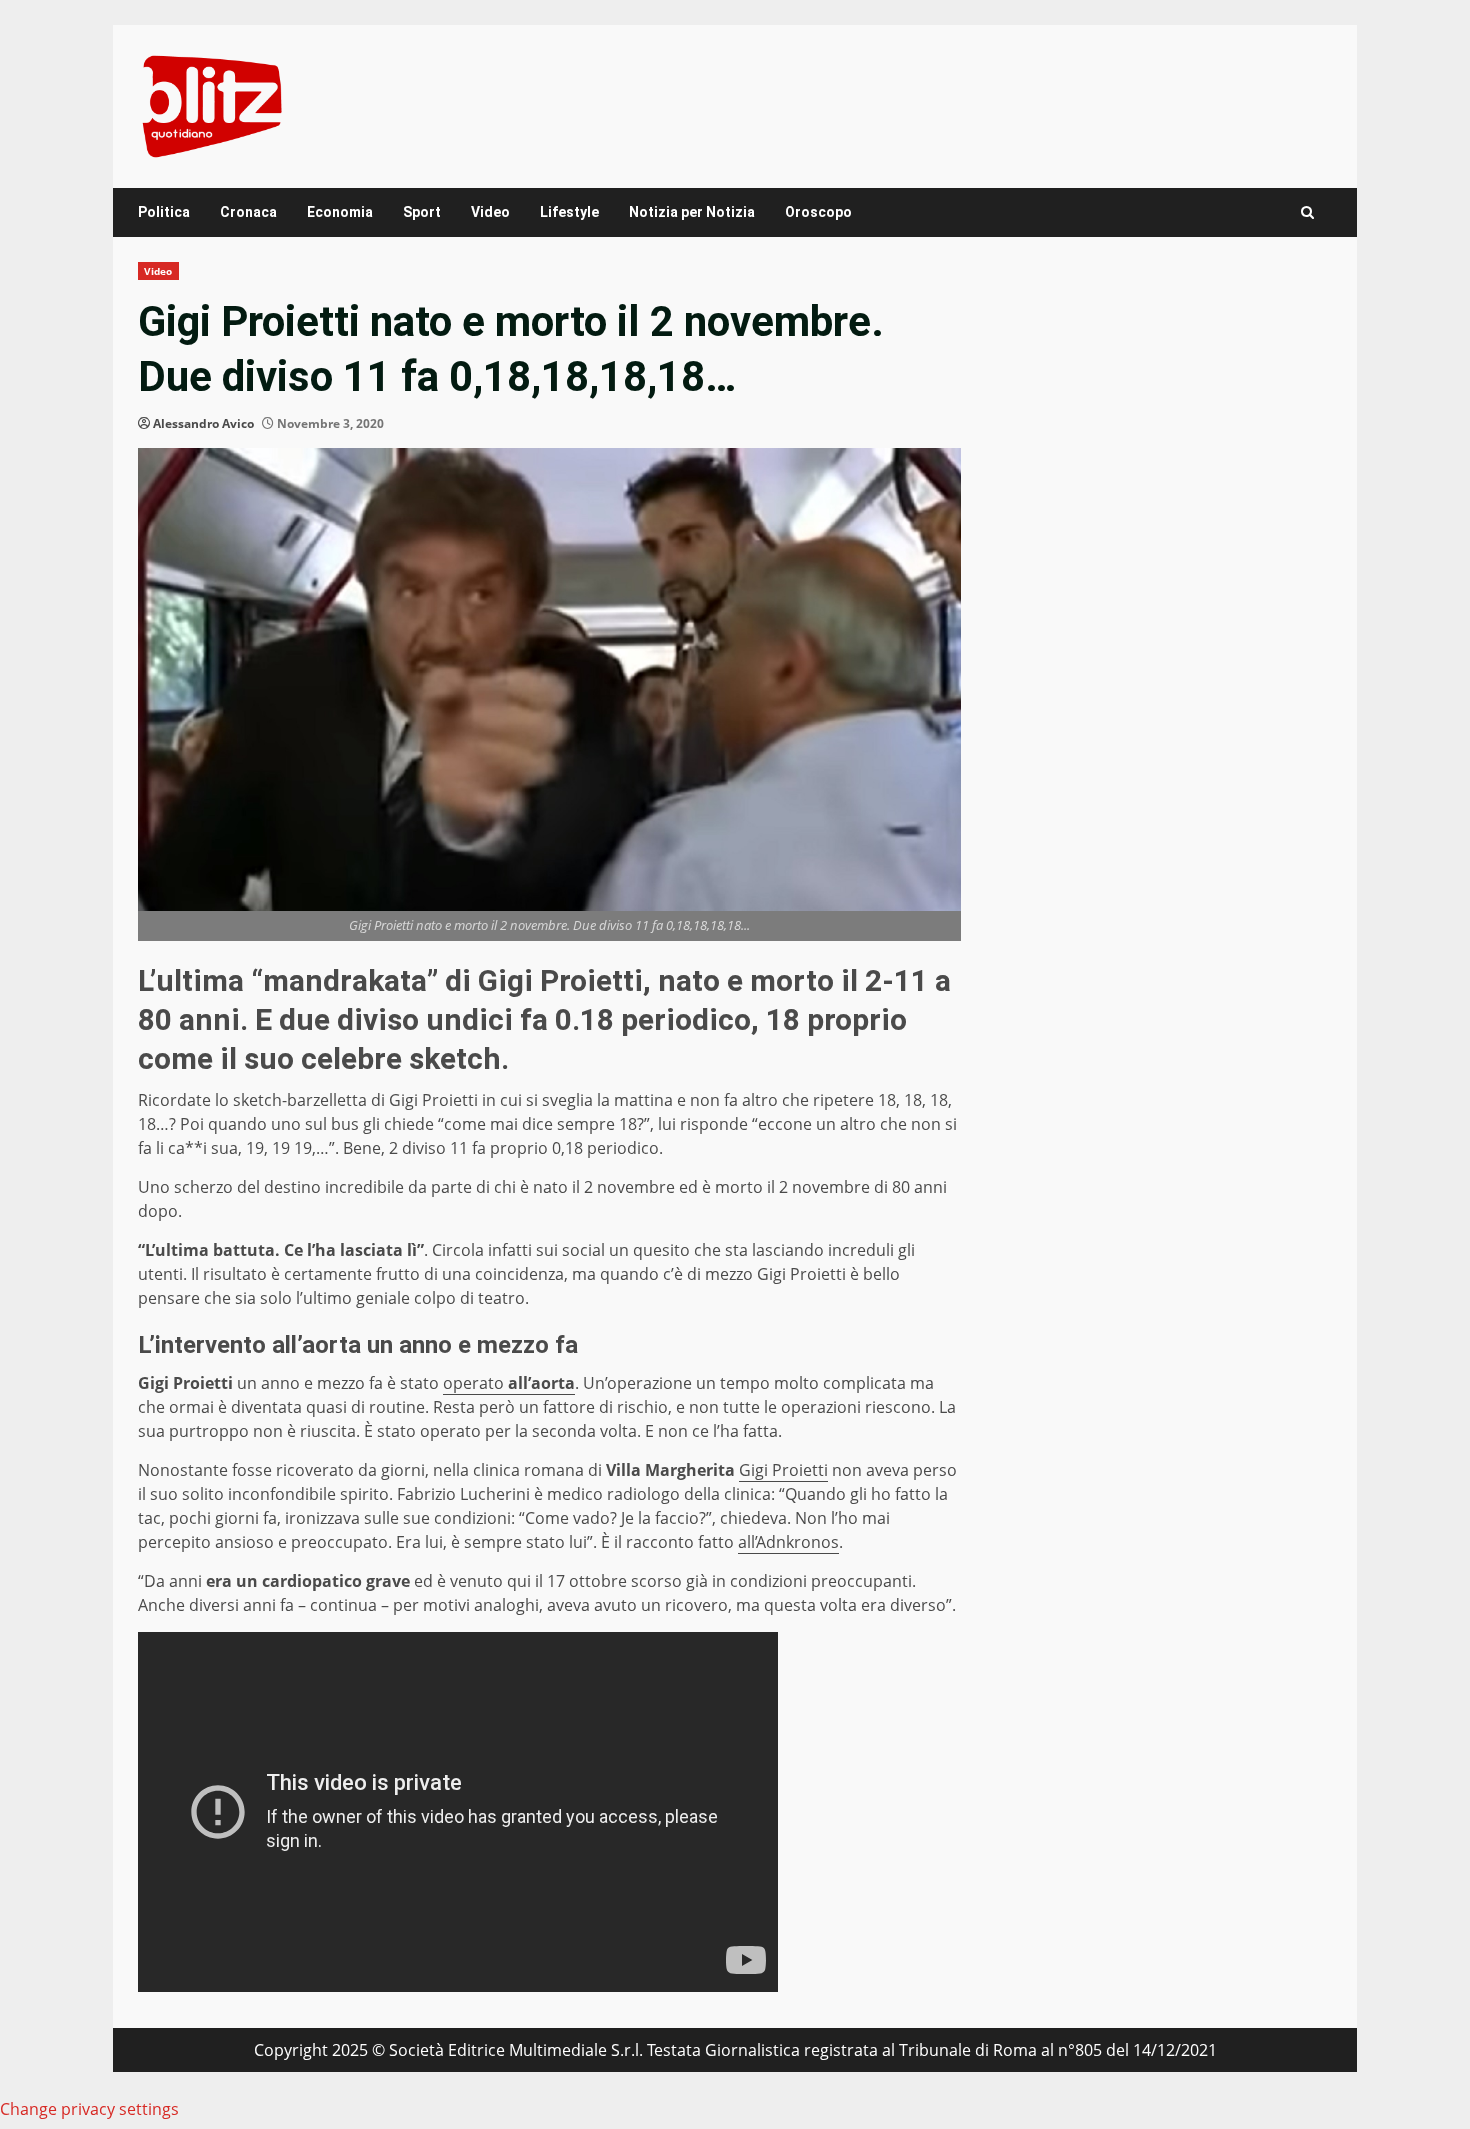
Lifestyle (569, 212)
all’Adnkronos (788, 1542)
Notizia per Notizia (692, 212)
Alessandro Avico (203, 423)
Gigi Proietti (783, 1470)
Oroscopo (818, 212)
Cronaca (248, 212)
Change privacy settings (89, 2109)
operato (509, 1383)
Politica (164, 212)
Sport (422, 212)
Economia (340, 212)
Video (490, 212)
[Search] (1307, 212)
